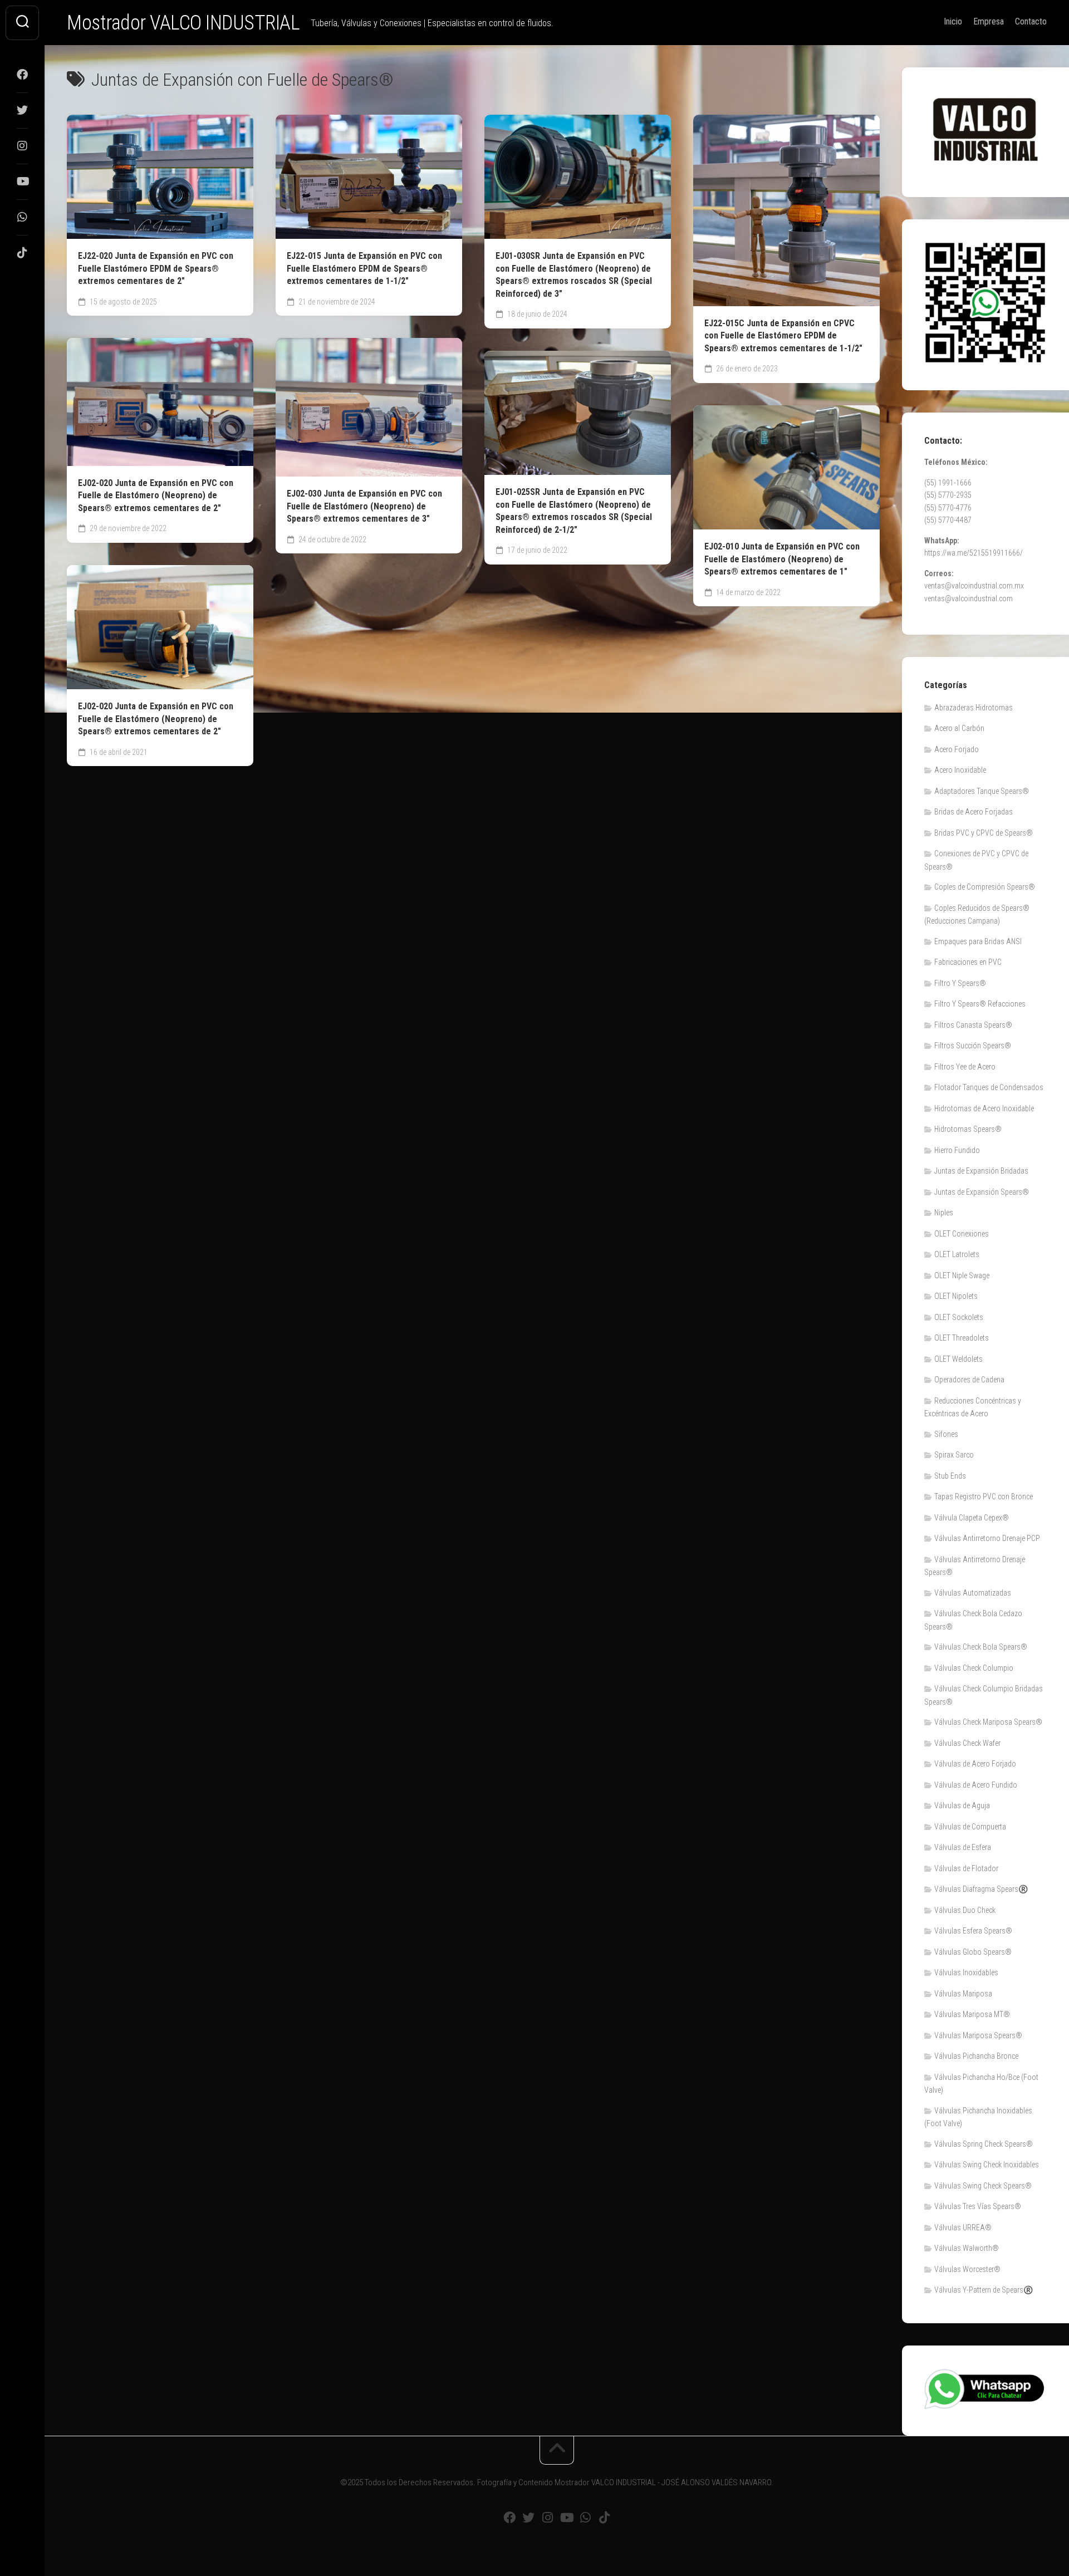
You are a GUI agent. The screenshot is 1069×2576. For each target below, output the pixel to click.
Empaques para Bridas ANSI (978, 941)
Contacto (1031, 21)
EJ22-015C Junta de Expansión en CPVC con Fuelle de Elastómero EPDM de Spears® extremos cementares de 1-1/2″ (783, 336)
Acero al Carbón (959, 728)
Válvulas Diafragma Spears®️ (981, 1889)
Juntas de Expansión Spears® (982, 1192)
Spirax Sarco (954, 1455)
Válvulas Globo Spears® (973, 1952)
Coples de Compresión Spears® (985, 887)
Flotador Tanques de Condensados (989, 1087)
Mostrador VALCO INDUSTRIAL (183, 23)
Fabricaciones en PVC (968, 962)
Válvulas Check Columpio (974, 1668)
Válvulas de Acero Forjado (975, 1764)
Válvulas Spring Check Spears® (984, 2144)
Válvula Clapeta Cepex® (972, 1518)
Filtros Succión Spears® (973, 1046)
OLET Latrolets (957, 1254)
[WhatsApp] (22, 217)
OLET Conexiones (962, 1234)
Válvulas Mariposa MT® (972, 2014)
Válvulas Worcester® (967, 2269)
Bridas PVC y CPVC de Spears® (984, 833)
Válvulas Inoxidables (966, 1973)
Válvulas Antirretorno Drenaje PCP (987, 1538)
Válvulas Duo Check (965, 1910)
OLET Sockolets (959, 1317)
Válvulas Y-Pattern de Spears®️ (984, 2290)
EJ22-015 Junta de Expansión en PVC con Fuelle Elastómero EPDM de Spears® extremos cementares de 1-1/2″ (364, 268)
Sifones (946, 1434)
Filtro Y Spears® (960, 983)
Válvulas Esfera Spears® (973, 1931)
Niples (944, 1213)
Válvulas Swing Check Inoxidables (987, 2165)
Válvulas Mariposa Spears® (978, 2035)
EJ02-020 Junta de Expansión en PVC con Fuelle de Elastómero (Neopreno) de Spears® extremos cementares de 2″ (156, 495)
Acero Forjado (957, 749)
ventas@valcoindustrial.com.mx (974, 586)
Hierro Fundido (957, 1150)
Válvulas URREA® (963, 2227)
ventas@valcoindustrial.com (969, 598)
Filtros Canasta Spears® (973, 1025)
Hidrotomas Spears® (968, 1129)
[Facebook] (22, 75)
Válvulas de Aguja (962, 1805)
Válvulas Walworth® (967, 2248)
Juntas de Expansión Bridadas (981, 1171)
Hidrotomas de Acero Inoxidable (984, 1108)
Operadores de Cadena (969, 1380)
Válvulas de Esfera (963, 1847)
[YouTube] (22, 181)
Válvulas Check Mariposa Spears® (988, 1722)
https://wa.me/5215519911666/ (974, 553)
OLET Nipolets (956, 1296)
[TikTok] (22, 253)
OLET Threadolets (962, 1338)
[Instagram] (22, 146)
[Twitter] (22, 110)
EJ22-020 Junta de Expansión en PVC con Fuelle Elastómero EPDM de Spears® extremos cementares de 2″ (156, 268)
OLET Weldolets (958, 1359)
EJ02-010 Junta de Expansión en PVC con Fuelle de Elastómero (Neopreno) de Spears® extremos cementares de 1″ (782, 559)
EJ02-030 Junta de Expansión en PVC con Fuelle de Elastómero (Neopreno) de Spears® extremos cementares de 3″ (364, 506)
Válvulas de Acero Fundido (976, 1785)
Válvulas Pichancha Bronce (976, 2056)
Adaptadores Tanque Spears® (982, 791)
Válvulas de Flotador (966, 1868)
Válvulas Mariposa (963, 1994)
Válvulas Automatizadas (973, 1593)
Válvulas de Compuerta (970, 1827)
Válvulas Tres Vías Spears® (978, 2206)
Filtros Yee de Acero (965, 1067)
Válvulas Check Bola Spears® (981, 1647)
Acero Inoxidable (960, 770)
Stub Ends (950, 1476)
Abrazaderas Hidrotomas (974, 708)
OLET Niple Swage (962, 1275)
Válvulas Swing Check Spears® (983, 2186)
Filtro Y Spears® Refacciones (980, 1004)
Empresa (989, 21)
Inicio (953, 21)
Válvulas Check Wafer (967, 1743)
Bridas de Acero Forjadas (974, 812)
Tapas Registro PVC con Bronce (984, 1496)
